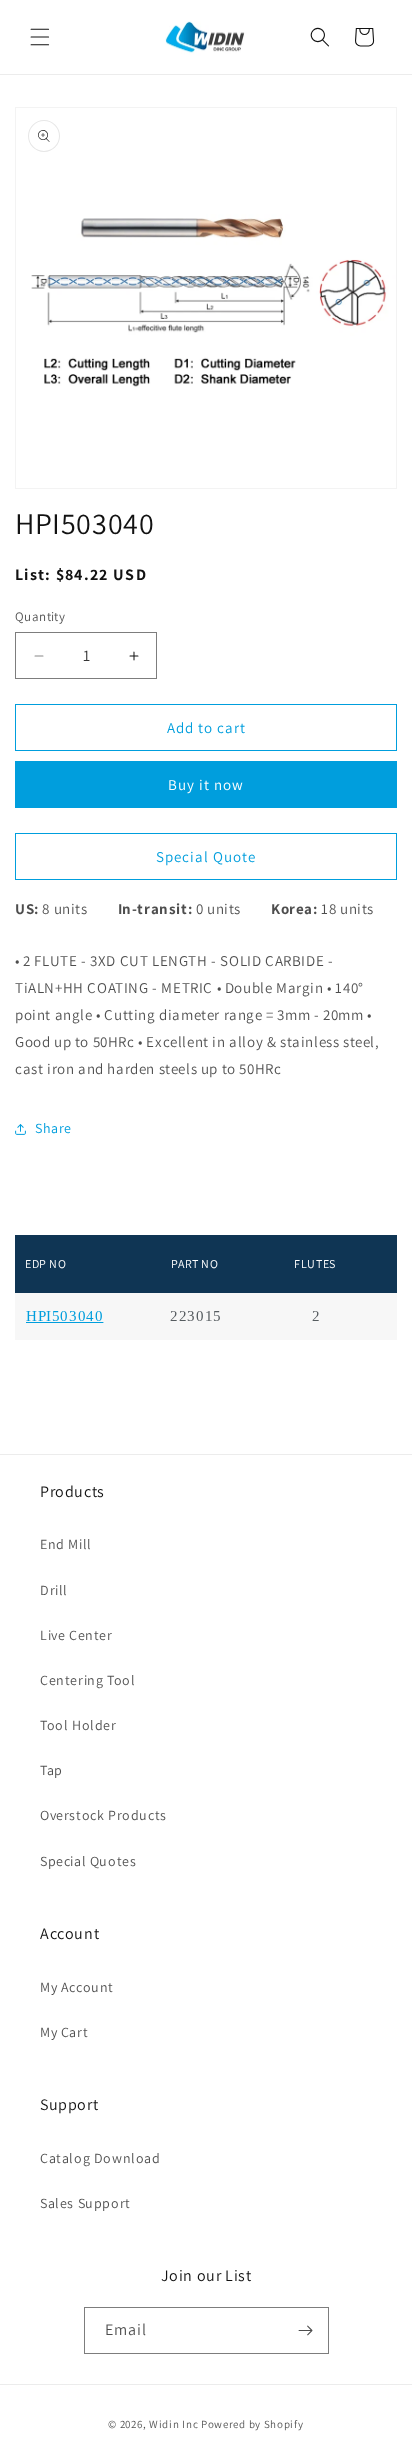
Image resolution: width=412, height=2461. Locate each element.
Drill (54, 1590)
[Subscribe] (306, 2330)
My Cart (64, 2032)
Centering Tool (87, 1680)
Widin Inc (173, 2424)
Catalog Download (100, 2158)
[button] (40, 37)
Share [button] (53, 1128)
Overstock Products (103, 1815)
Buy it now (206, 784)
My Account (77, 1987)
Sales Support (85, 2203)
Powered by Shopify (252, 2424)
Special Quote (206, 856)
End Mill (66, 1544)
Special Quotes (88, 1861)
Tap (51, 1770)
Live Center (76, 1635)
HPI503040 (64, 1316)
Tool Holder (78, 1725)
